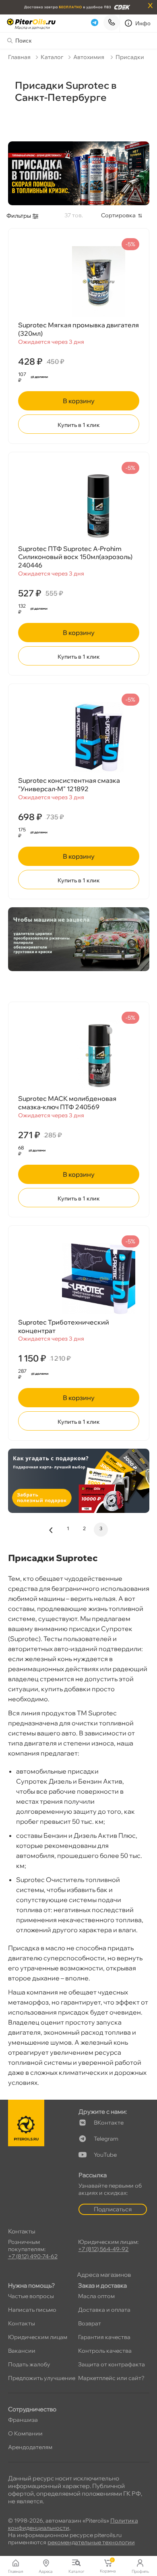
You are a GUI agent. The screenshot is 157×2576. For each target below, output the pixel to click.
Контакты (22, 2323)
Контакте (109, 2123)
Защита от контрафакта (112, 2364)
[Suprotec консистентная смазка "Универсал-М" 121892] (79, 737)
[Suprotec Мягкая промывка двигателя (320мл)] (79, 282)
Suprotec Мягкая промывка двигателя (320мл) (78, 329)
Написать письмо (32, 2310)
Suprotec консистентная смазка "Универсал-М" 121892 (69, 785)
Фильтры (19, 216)
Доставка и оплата (104, 2310)
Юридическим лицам (38, 2337)
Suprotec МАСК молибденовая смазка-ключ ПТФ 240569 (67, 1103)
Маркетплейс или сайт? (111, 2378)
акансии (22, 2351)
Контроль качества (105, 2351)
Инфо (143, 23)
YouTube (105, 2155)
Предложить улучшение (42, 2378)
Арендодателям (30, 2447)
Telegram (106, 2139)
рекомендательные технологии (91, 2542)
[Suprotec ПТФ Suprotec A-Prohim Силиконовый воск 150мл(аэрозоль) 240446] (79, 505)
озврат (90, 2323)
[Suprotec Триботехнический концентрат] (79, 1279)
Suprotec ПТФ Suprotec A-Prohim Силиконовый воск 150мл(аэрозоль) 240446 (75, 557)
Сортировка (118, 215)
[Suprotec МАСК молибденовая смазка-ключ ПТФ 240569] (79, 1055)
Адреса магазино (104, 2275)
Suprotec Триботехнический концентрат (64, 1326)
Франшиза (23, 2420)
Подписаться (113, 2209)
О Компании (25, 2433)
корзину (79, 401)
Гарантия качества (104, 2337)
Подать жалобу (29, 2364)
